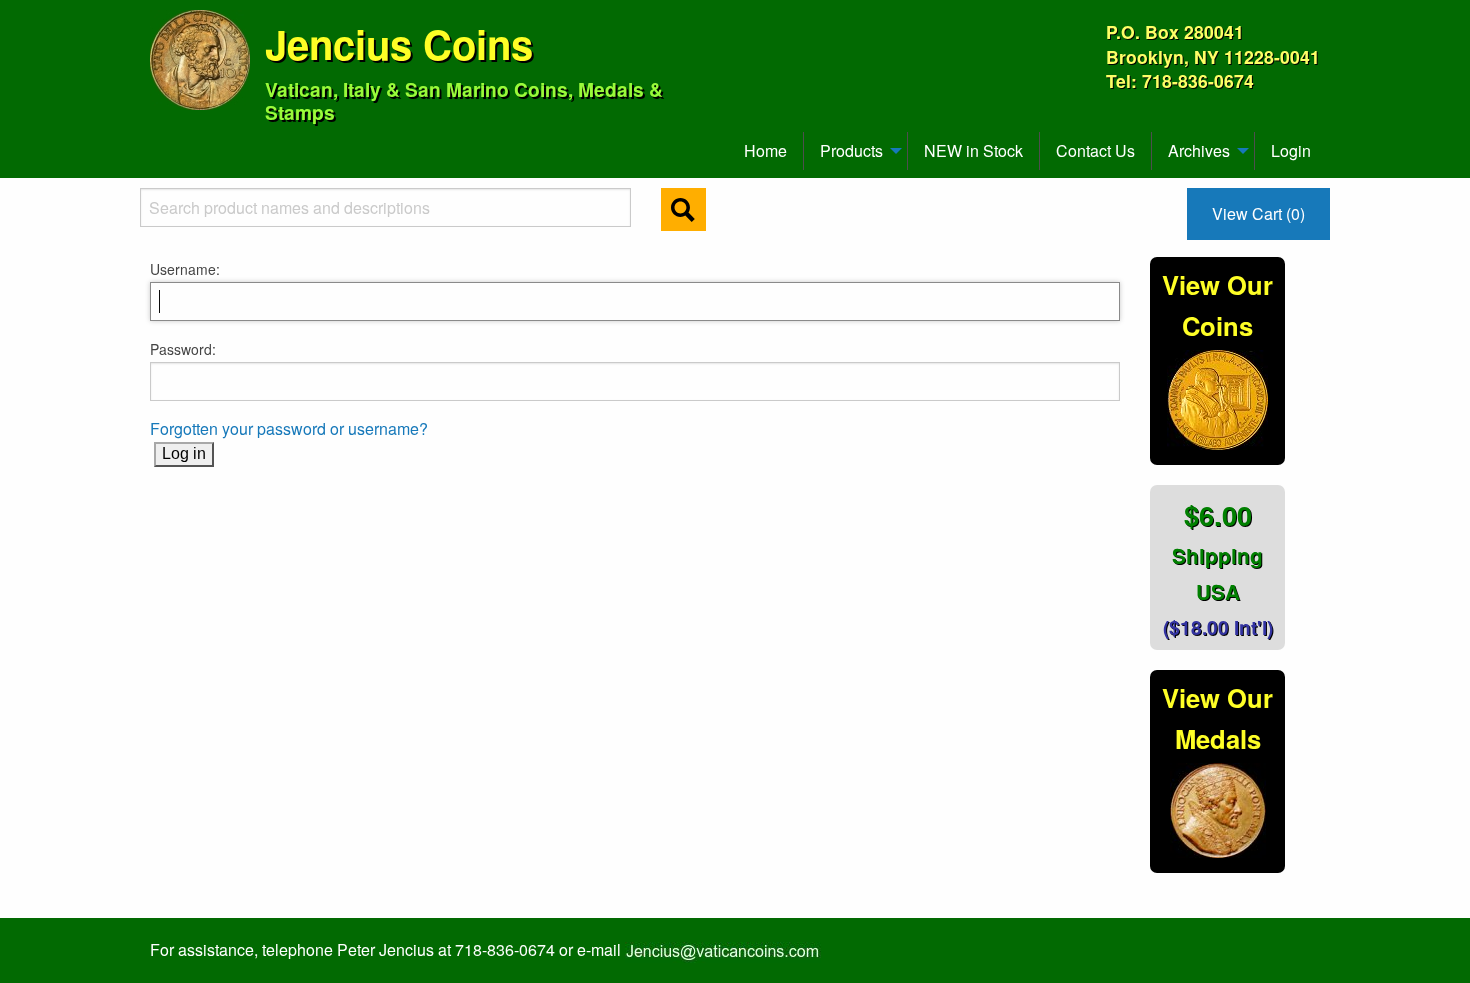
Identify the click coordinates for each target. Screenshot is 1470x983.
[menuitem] (159, 143)
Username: (185, 269)
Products (851, 150)
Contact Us (1095, 150)
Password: (183, 349)
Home (765, 150)
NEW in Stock (973, 150)
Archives (1199, 150)
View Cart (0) (1258, 213)
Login (1291, 150)
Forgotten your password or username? (289, 428)
